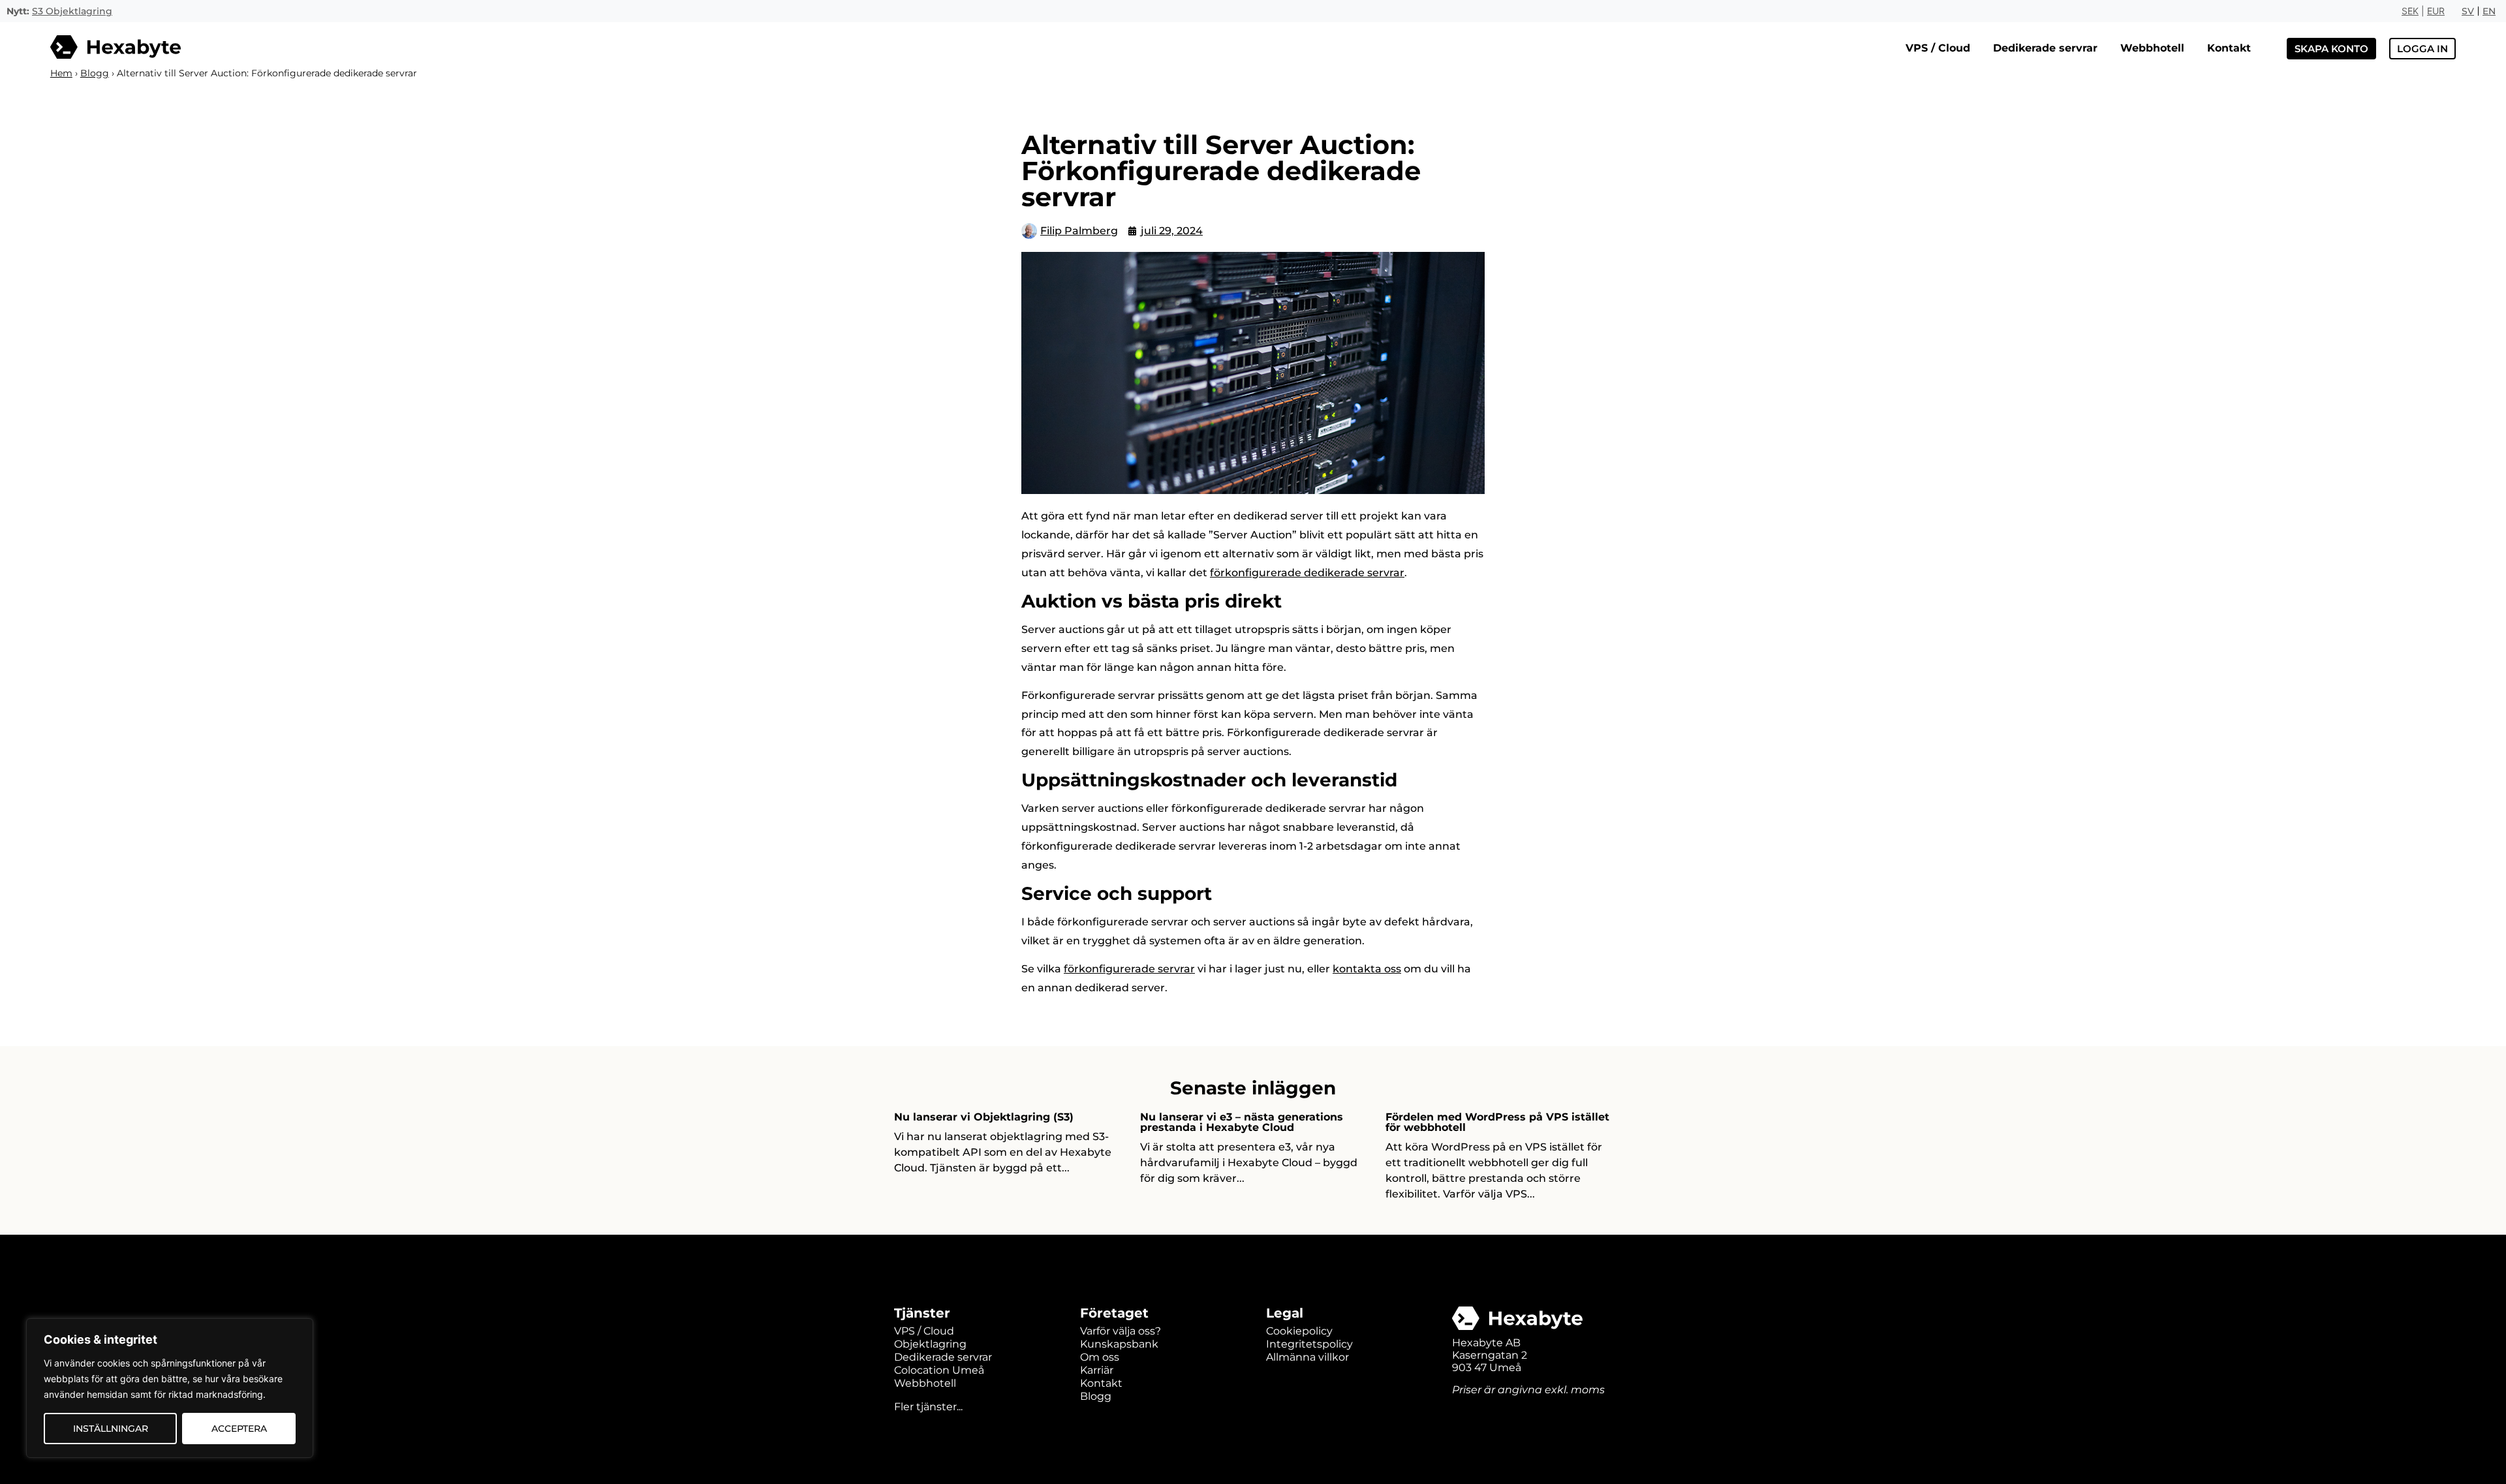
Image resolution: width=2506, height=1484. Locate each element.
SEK (2410, 11)
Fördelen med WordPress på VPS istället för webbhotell (1497, 1122)
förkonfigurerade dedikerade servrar (1307, 573)
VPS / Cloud (1938, 48)
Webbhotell (2152, 48)
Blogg (95, 73)
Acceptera (239, 1429)
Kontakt (2229, 48)
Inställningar (111, 1429)
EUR (2436, 11)
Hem (61, 73)
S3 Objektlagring (72, 11)
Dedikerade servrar (2045, 48)
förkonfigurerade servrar (1129, 969)
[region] (170, 1388)
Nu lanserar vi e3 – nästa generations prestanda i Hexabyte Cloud (1242, 1122)
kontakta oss (1367, 969)
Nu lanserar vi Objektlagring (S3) (984, 1117)
